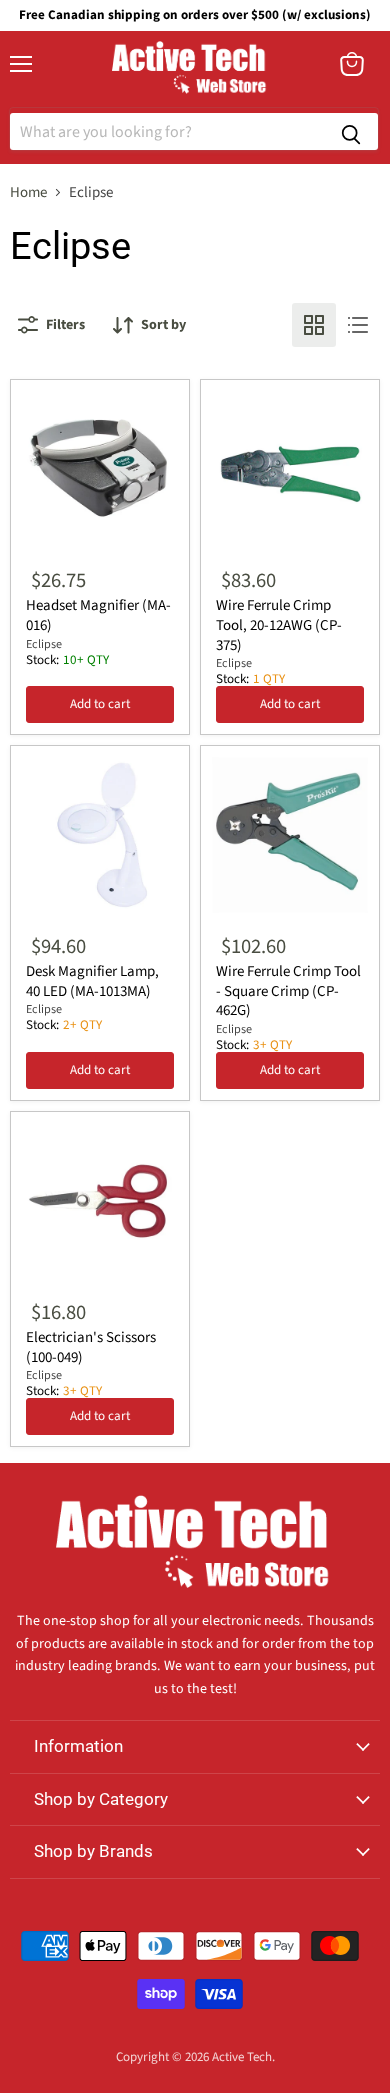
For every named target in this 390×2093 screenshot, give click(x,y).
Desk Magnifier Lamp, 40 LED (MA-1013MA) (92, 981)
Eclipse (44, 644)
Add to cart (100, 704)
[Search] (351, 131)
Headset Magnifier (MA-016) (98, 615)
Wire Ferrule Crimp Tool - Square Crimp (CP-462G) (288, 991)
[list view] (358, 325)
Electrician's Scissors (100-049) (91, 1347)
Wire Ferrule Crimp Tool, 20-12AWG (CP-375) (279, 625)
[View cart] (352, 64)
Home (28, 192)
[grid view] (314, 325)
